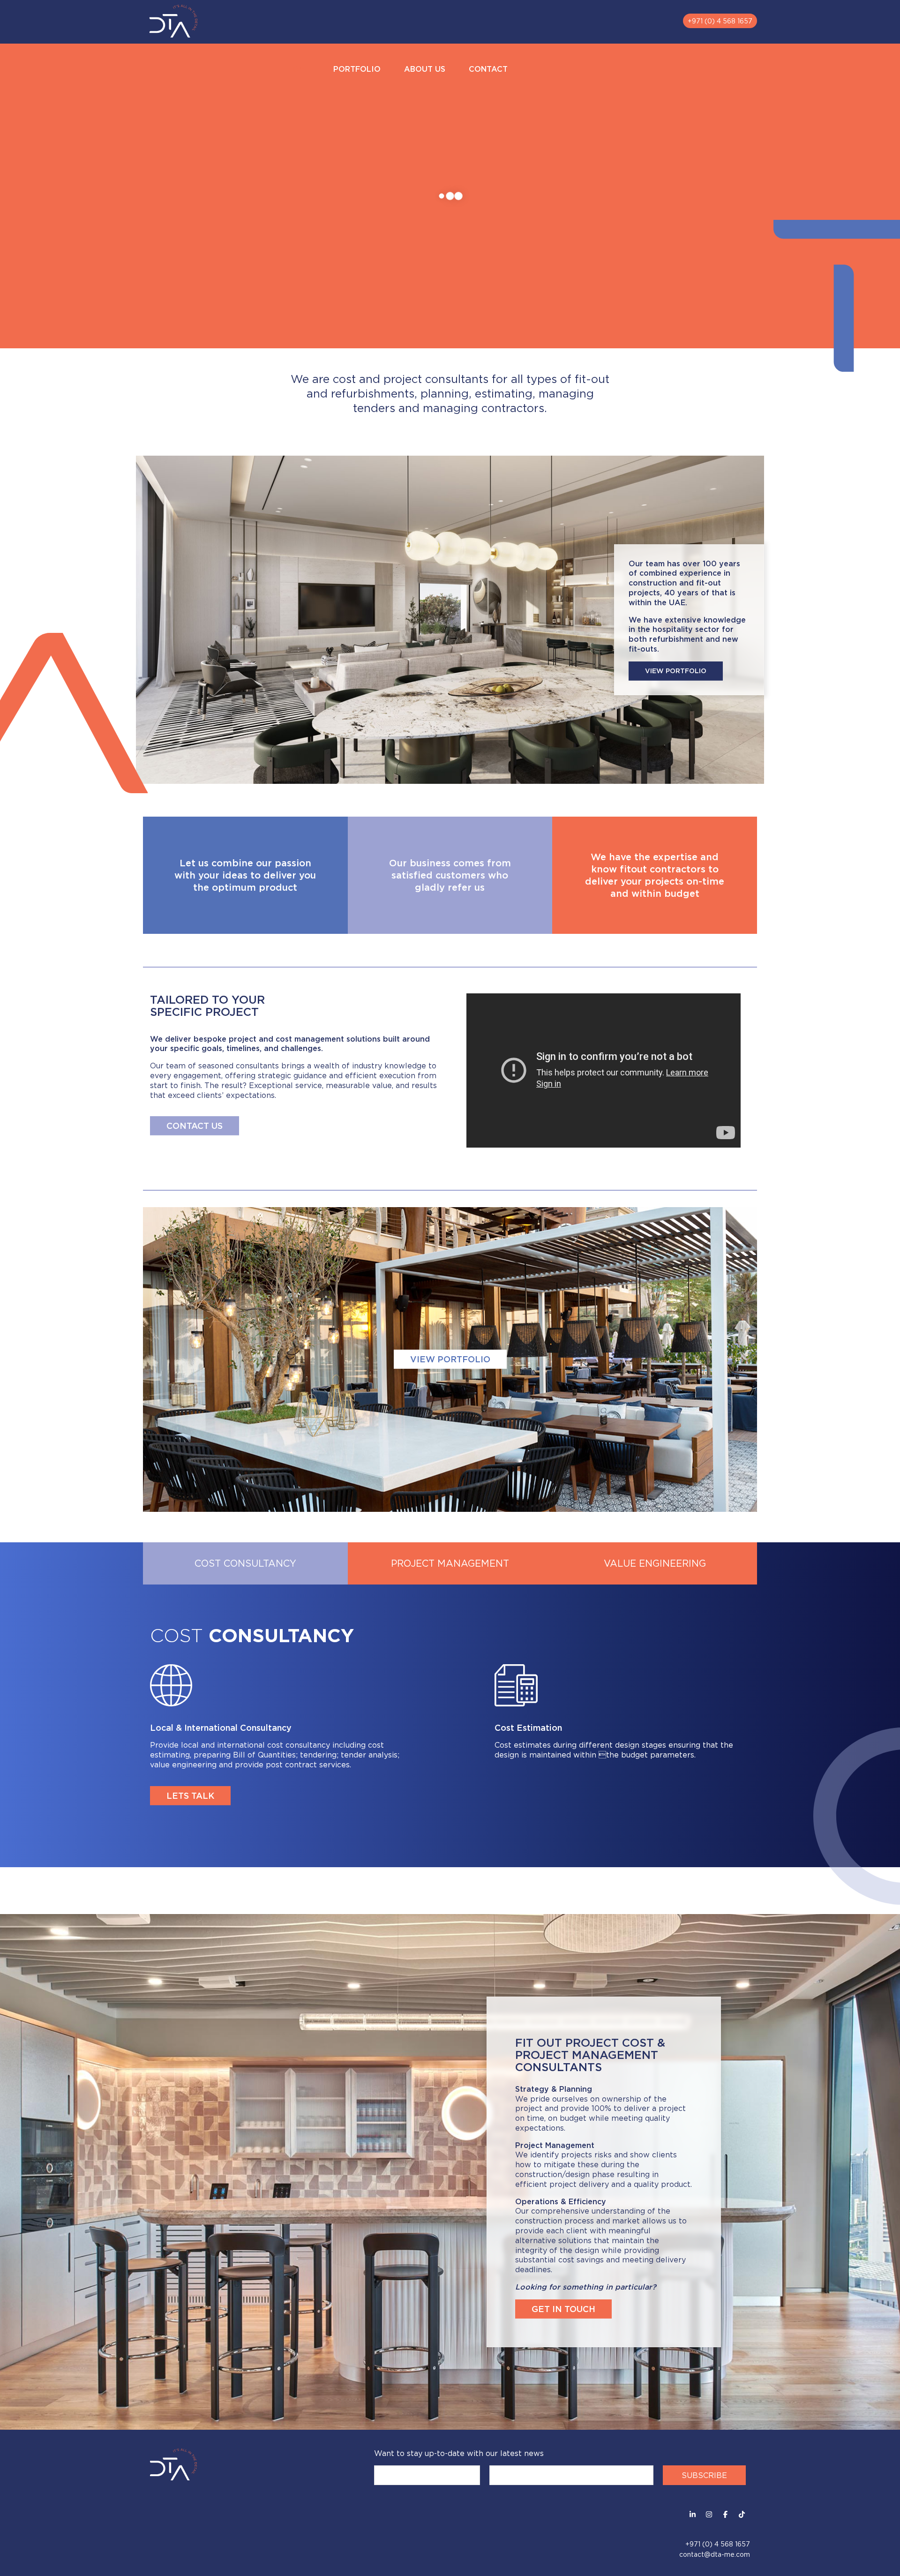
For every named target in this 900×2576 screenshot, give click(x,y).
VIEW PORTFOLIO (676, 671)
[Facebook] (725, 2514)
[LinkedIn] (693, 2514)
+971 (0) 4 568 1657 (720, 21)
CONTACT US (195, 1126)
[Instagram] (709, 2514)
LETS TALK (190, 1795)
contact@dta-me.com (715, 2554)
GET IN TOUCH (563, 2309)
